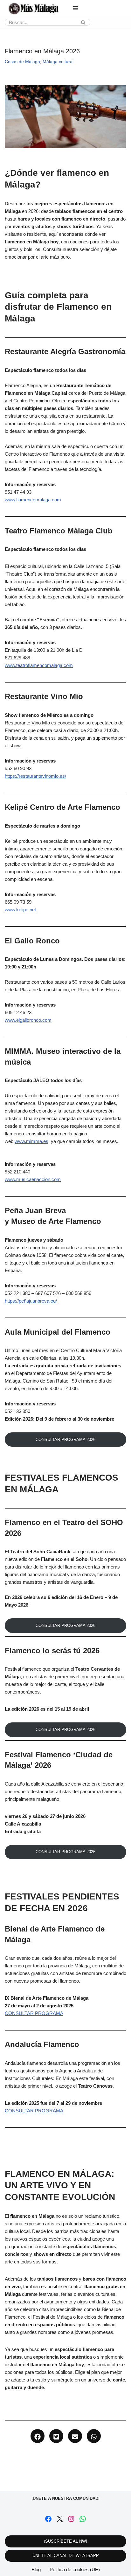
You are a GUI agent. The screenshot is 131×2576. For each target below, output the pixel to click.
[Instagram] (71, 2519)
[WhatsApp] (83, 2519)
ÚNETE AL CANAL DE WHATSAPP (66, 2556)
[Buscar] (83, 22)
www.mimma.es (31, 1141)
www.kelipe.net (20, 910)
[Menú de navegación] (76, 8)
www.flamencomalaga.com (33, 500)
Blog (36, 2569)
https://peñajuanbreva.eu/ (31, 1301)
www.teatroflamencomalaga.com (39, 665)
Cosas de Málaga (22, 62)
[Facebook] (48, 2519)
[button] (38, 2436)
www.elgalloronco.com (28, 1020)
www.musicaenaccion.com (33, 1179)
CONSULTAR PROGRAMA (34, 2013)
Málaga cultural (58, 62)
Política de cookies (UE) (75, 2569)
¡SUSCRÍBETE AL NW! (65, 2541)
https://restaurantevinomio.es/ (35, 776)
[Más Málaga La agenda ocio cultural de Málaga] (33, 9)
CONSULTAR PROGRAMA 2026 (65, 1440)
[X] (60, 2519)
